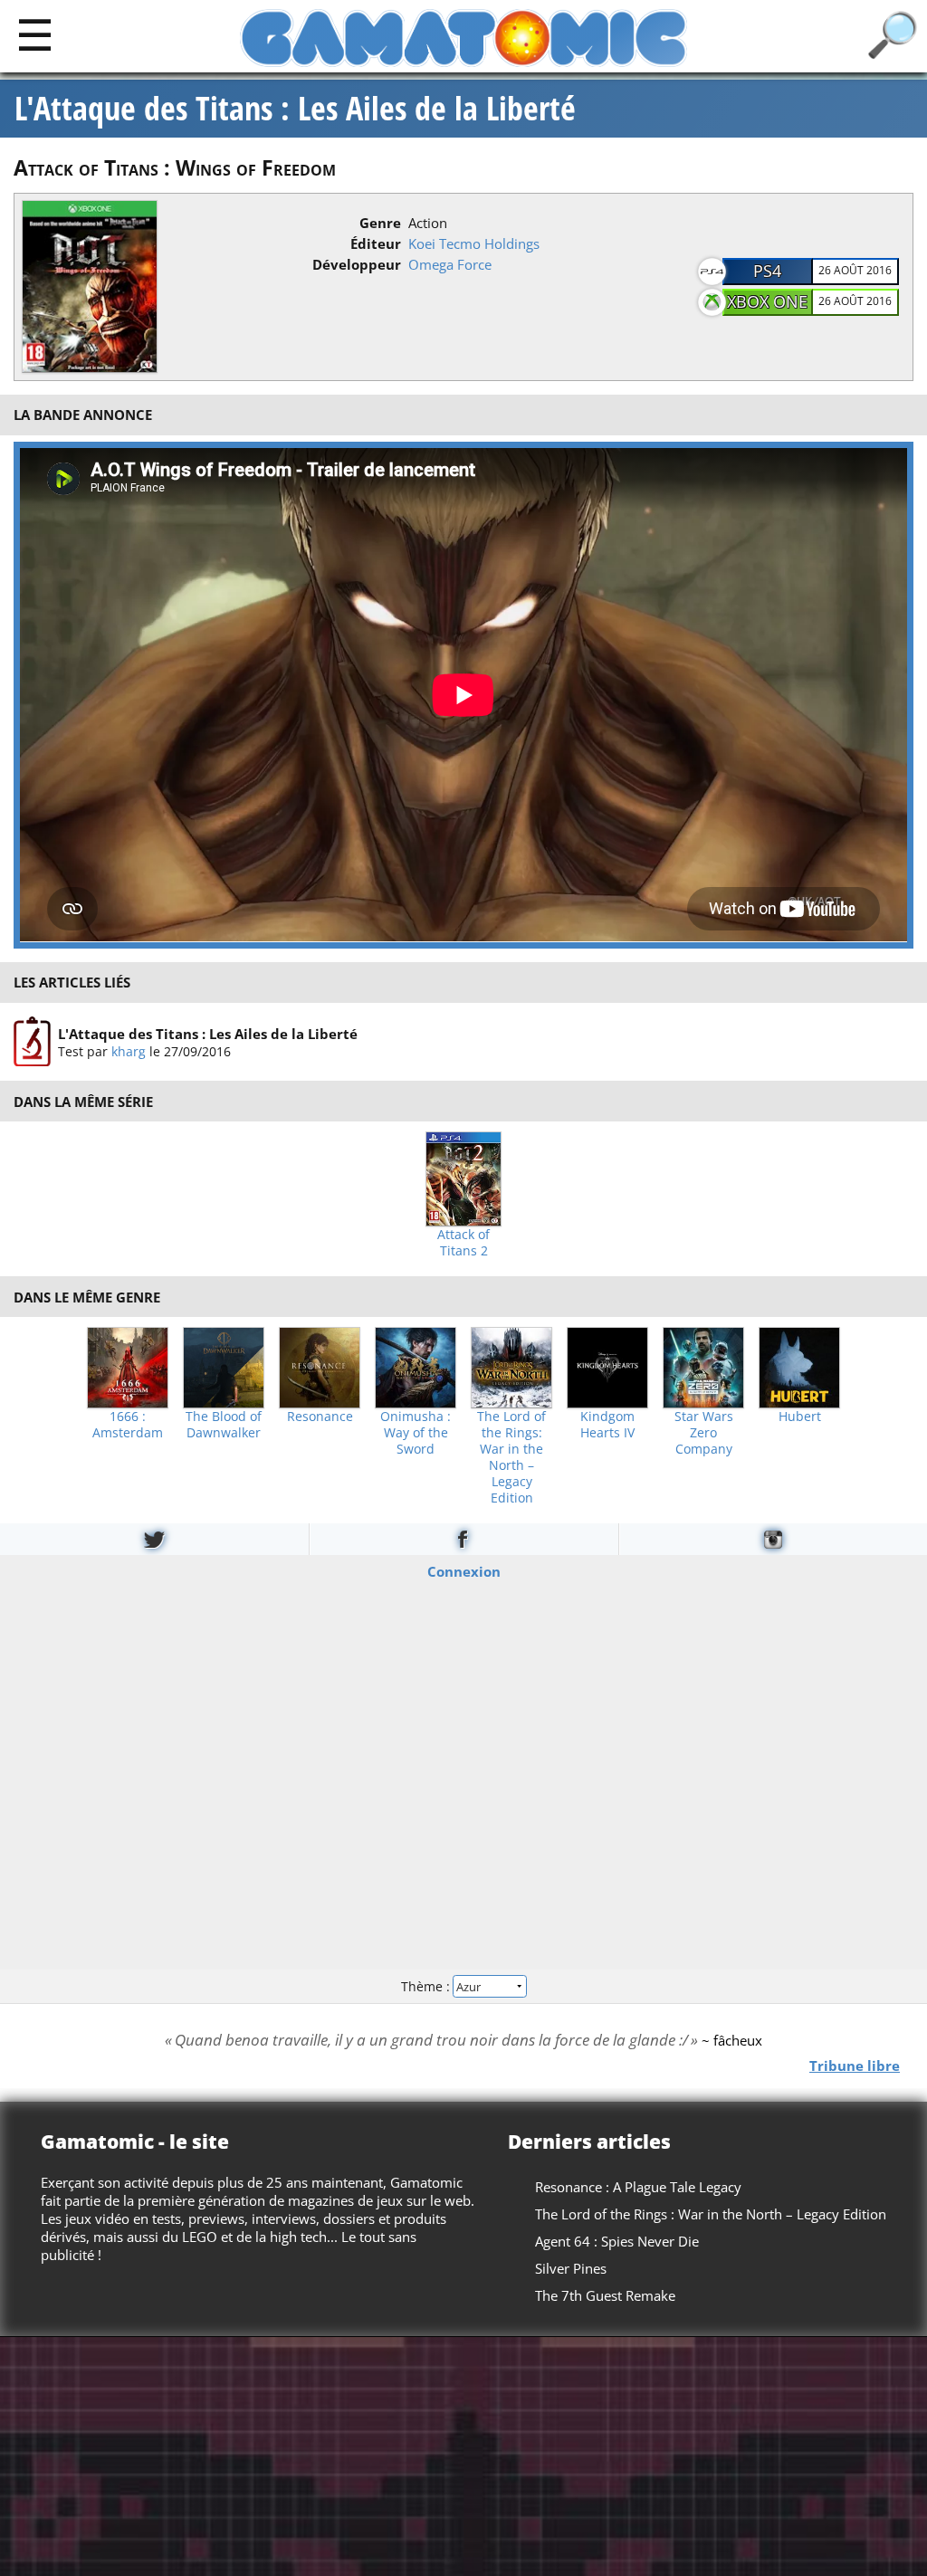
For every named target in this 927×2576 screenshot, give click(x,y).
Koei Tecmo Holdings (474, 243)
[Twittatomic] (154, 1539)
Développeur (357, 264)
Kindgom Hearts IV (607, 1425)
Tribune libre (855, 2065)
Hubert (800, 1417)
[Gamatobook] (463, 1539)
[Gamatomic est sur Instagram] (773, 1539)
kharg (129, 1050)
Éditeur (376, 243)
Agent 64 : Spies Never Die (617, 2241)
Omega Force (450, 264)
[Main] (35, 34)
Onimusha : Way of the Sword (416, 1433)
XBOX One (767, 301)
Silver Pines (571, 2268)
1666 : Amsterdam (128, 1425)
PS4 (767, 271)
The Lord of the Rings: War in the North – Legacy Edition (511, 1457)
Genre (380, 223)
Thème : (427, 1985)
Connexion (464, 1571)
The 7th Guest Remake (605, 2295)
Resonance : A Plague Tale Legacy (638, 2187)
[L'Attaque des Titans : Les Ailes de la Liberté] (32, 1042)
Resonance (320, 1417)
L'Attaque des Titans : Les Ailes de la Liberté (295, 109)
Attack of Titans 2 (463, 1243)
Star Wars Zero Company (704, 1433)
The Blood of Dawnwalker (224, 1425)
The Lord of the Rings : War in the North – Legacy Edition (711, 2214)
